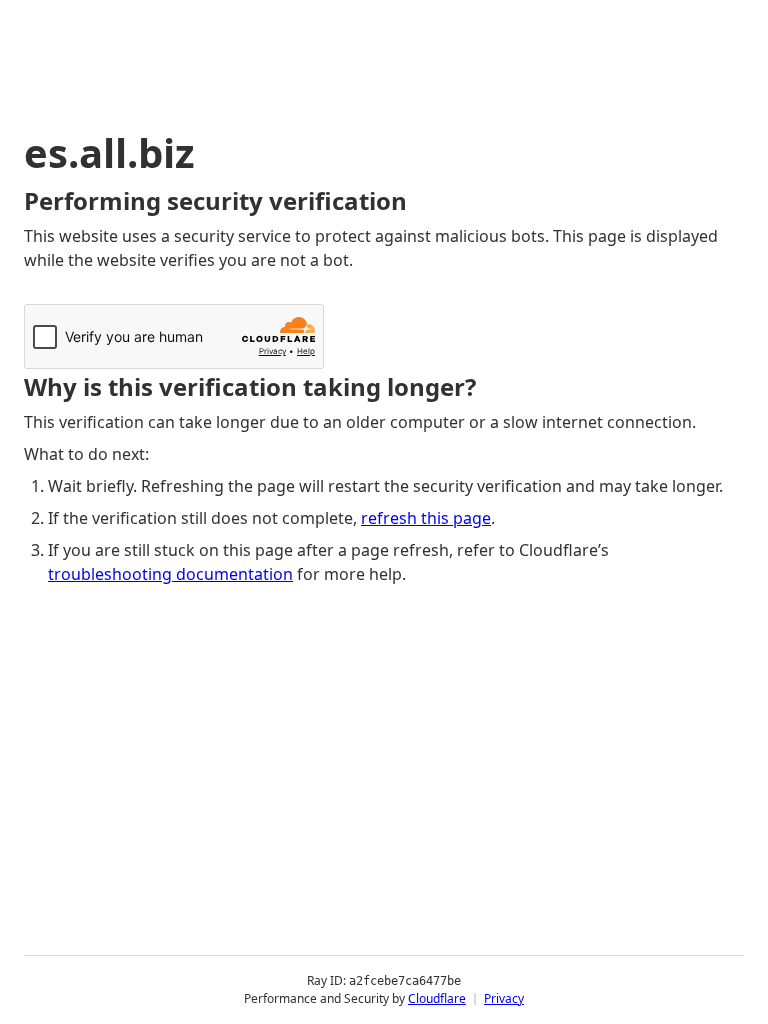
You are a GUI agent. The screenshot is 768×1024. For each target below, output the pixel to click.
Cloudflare (437, 998)
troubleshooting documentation (170, 574)
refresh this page (426, 518)
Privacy (504, 998)
